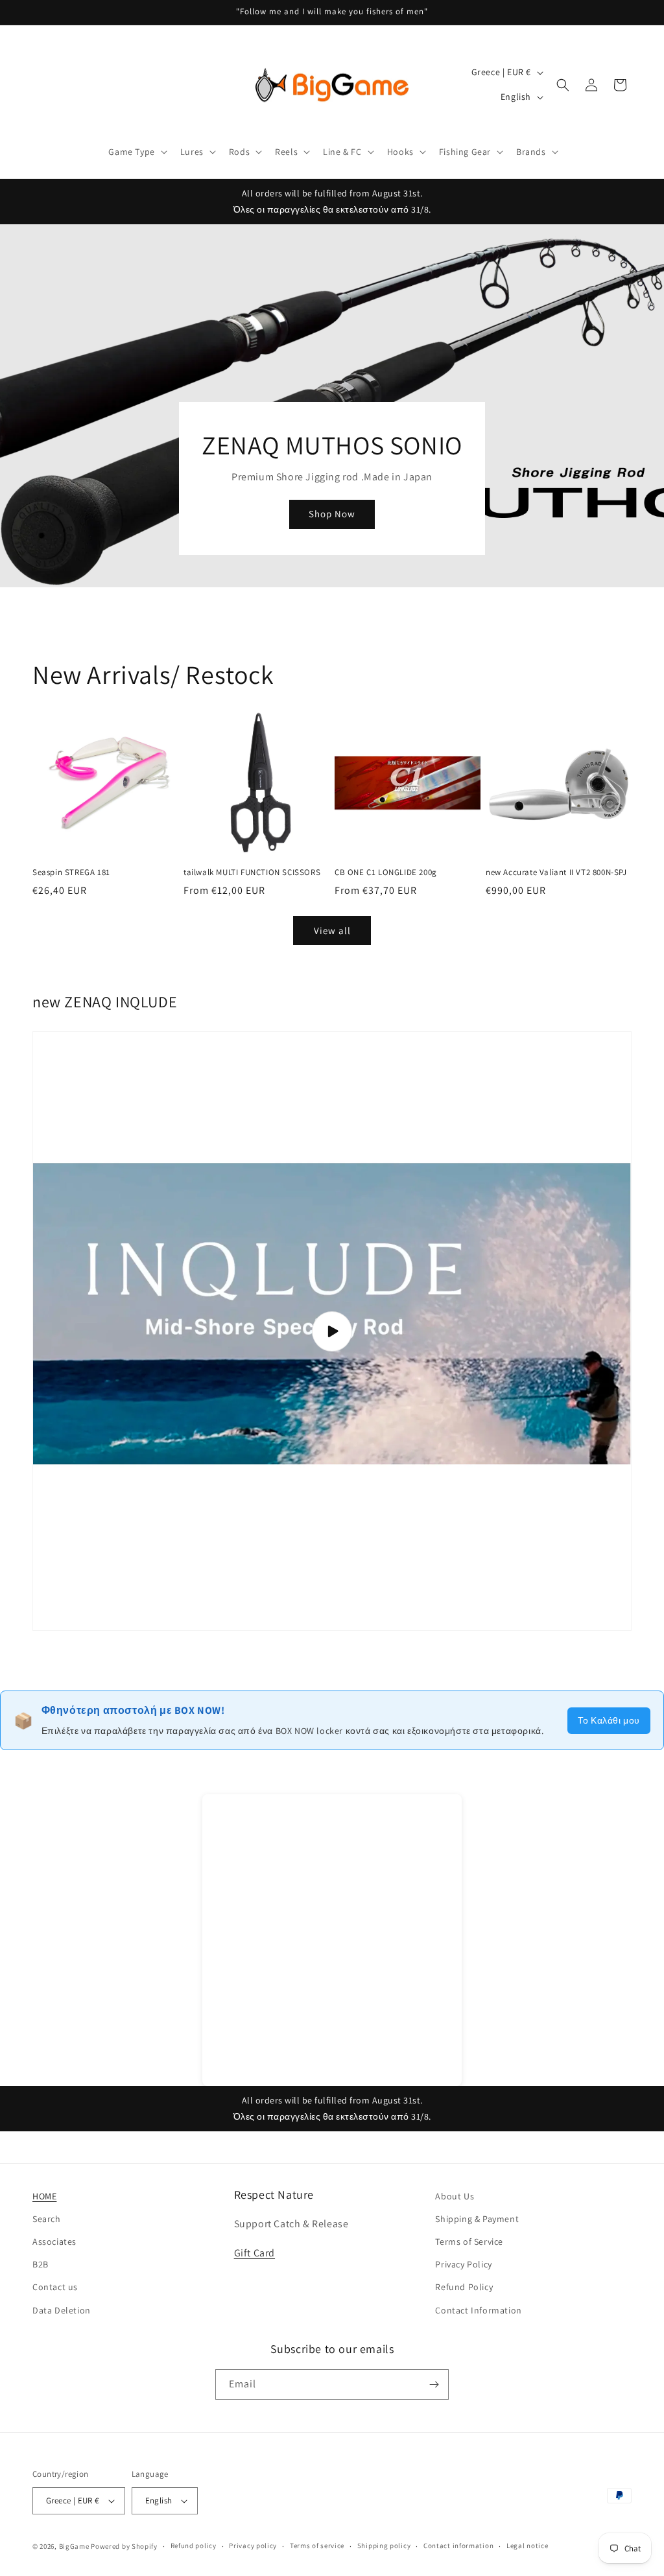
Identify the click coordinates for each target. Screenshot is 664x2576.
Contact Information (478, 2310)
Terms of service (317, 2546)
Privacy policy (253, 2546)
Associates (54, 2242)
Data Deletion (62, 2310)
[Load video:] (332, 1331)
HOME (44, 2196)
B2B (41, 2264)
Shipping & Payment (477, 2219)
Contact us (55, 2287)
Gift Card (255, 2253)
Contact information (458, 2546)
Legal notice (527, 2546)
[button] (136, 152)
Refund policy (194, 2546)
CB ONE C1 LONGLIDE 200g (386, 872)
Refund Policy (464, 2287)
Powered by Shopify (124, 2546)
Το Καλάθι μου (609, 1720)
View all (332, 931)
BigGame (74, 2546)
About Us (455, 2196)
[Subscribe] (434, 2384)
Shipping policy (384, 2546)
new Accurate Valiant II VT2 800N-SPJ (556, 872)
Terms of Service (469, 2242)
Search (47, 2219)
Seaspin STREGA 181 (71, 872)
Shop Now (332, 514)
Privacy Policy (463, 2264)
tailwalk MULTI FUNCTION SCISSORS (252, 872)
